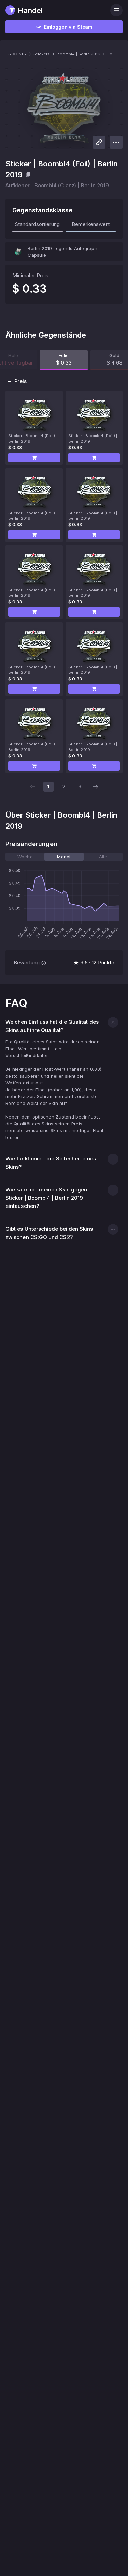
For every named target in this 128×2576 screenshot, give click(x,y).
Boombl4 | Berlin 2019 (79, 54)
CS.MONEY (16, 54)
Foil (111, 54)
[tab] (25, 857)
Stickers (42, 54)
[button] (34, 458)
